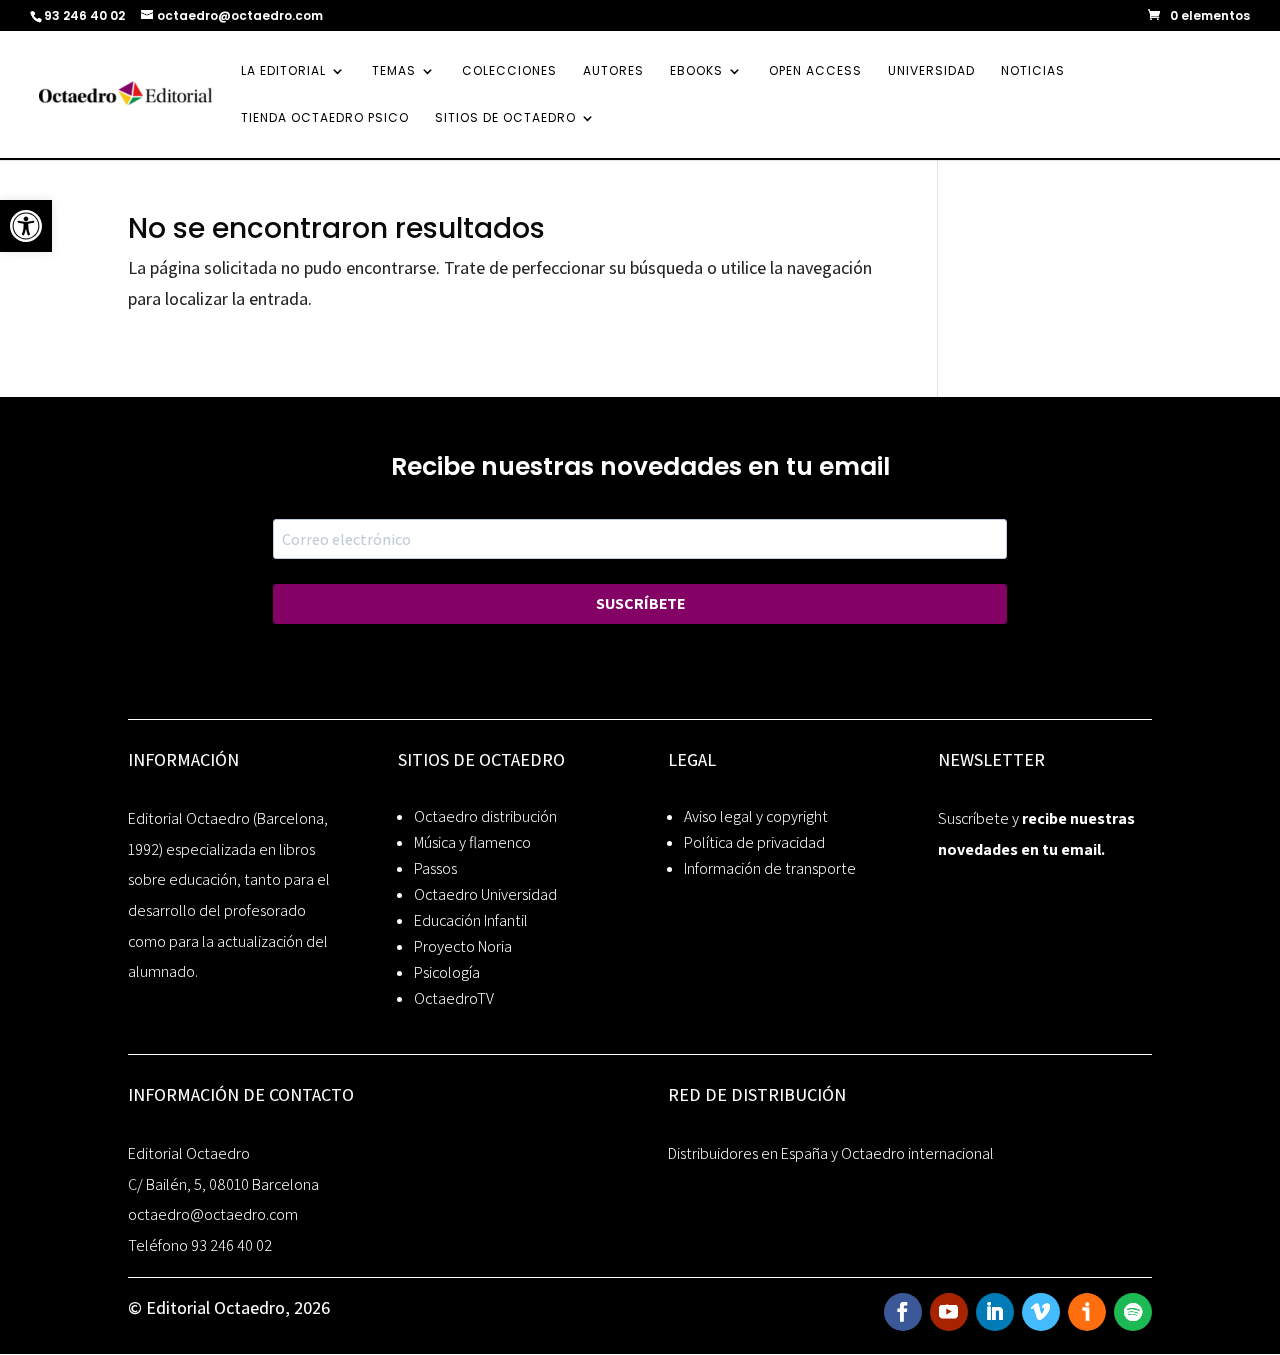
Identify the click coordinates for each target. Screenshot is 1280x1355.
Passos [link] (435, 868)
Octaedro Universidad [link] (485, 894)
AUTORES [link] (613, 71)
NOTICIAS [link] (1033, 71)
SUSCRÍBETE (640, 603)
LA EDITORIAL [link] (283, 71)
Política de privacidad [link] (754, 842)
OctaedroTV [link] (454, 998)
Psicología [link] (447, 972)
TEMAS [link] (394, 71)
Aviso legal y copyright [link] (756, 816)
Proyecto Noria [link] (463, 946)
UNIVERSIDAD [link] (931, 71)
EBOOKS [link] (696, 71)
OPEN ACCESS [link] (815, 71)
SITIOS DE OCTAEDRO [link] (505, 118)
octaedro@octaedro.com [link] (213, 1214)
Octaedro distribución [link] (485, 816)
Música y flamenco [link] (472, 842)
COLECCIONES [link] (509, 71)
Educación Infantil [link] (471, 920)
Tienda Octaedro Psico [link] (325, 118)
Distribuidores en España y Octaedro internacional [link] (831, 1153)
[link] (26, 226)
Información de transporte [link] (770, 868)
